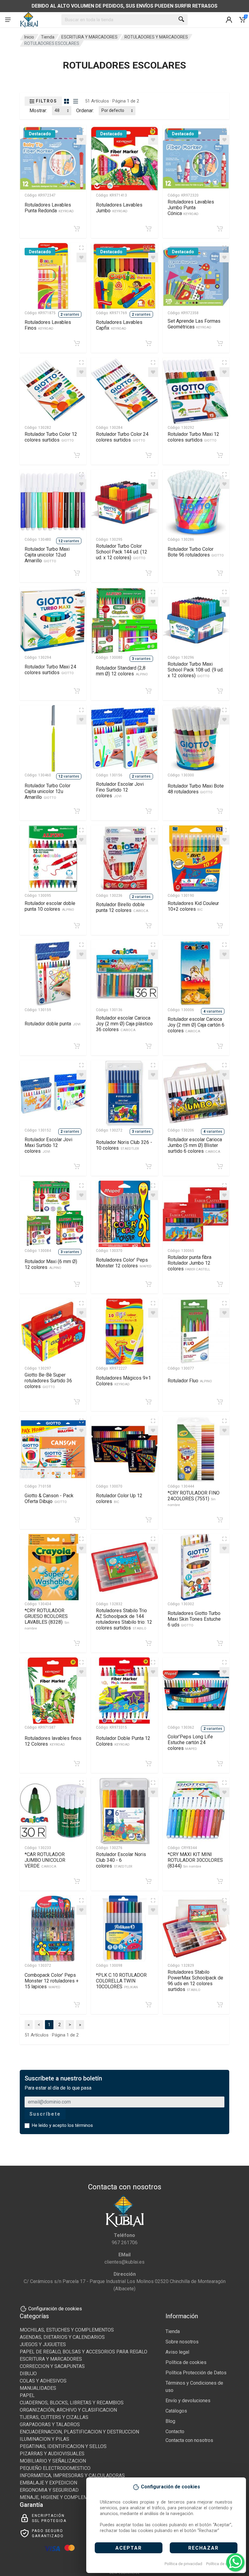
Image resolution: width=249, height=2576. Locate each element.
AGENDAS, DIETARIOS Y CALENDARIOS (62, 2337)
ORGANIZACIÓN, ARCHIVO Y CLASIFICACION (68, 2410)
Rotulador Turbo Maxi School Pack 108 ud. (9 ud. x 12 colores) (196, 670)
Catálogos (176, 2411)
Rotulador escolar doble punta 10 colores (50, 906)
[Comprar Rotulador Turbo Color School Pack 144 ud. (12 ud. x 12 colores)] (148, 573)
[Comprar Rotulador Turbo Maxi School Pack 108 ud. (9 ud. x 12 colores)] (220, 691)
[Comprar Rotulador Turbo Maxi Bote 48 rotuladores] (220, 811)
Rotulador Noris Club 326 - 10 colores (124, 1145)
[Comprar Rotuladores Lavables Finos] (77, 343)
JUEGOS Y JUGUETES (43, 2344)
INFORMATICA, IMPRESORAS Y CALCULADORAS (72, 2475)
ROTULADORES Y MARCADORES (156, 37)
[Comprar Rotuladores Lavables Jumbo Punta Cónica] (220, 229)
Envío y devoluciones (188, 2401)
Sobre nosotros (182, 2342)
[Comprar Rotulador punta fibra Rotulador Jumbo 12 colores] (220, 1284)
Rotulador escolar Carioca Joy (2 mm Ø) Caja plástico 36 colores (124, 1024)
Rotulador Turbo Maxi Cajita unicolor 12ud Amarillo (47, 555)
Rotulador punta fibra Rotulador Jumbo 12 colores (189, 1263)
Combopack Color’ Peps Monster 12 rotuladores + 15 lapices (52, 1981)
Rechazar (203, 2548)
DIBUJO (28, 2374)
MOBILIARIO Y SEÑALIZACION (53, 2461)
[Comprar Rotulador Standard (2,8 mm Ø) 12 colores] (148, 691)
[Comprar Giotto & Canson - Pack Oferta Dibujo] (77, 1520)
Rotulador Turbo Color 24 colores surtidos (122, 437)
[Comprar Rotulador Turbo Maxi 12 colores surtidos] (220, 455)
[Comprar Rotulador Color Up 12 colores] (148, 1520)
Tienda (48, 37)
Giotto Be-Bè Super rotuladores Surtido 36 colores (48, 1381)
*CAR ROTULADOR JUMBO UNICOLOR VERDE (45, 1860)
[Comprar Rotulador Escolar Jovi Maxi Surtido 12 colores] (77, 1166)
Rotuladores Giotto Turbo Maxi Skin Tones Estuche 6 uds (194, 1619)
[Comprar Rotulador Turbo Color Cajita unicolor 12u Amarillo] (77, 811)
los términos (80, 2125)
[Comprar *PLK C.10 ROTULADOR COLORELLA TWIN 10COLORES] (148, 2005)
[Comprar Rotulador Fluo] (220, 1402)
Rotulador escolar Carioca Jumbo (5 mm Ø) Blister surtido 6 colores (195, 1145)
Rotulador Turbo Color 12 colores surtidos (51, 437)
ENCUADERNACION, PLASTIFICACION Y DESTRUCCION (79, 2432)
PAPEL (27, 2395)
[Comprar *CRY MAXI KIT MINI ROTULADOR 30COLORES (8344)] (220, 1881)
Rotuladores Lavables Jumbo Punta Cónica (191, 208)
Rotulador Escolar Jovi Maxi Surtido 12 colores (48, 1145)
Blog (170, 2421)
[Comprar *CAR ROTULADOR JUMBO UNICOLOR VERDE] (77, 1881)
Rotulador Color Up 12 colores (119, 1498)
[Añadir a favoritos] (81, 140)
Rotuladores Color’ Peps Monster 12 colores (124, 1263)
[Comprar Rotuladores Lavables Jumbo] (148, 229)
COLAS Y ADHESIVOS (43, 2381)
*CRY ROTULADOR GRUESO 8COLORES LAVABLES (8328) (47, 1619)
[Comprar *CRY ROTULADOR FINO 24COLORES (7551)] (220, 1520)
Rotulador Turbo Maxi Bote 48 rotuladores (196, 789)
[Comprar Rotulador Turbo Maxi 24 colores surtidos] (77, 691)
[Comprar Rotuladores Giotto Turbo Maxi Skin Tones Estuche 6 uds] (220, 1643)
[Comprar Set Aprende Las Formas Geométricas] (220, 343)
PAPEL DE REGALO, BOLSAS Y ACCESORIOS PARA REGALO (84, 2352)
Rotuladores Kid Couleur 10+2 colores (193, 906)
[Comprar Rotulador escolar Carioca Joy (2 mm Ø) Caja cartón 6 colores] (220, 1046)
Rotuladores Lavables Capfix (119, 325)
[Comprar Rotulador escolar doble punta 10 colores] (77, 926)
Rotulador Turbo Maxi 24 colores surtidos (50, 670)
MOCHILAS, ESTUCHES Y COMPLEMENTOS (67, 2330)
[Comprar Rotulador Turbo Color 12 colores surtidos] (77, 455)
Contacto (175, 2431)
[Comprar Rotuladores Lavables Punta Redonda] (77, 229)
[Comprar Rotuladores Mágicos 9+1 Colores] (148, 1402)
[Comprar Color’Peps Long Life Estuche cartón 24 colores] (220, 1764)
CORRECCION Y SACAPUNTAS (52, 2366)
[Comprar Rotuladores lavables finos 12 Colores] (77, 1764)
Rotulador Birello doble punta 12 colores (122, 907)
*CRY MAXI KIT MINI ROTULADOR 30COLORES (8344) (195, 1860)
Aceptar (129, 2548)
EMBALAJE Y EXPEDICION (48, 2483)
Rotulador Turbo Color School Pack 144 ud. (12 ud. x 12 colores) (122, 552)
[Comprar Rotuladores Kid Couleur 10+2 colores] (220, 926)
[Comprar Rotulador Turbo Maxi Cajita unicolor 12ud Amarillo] (77, 573)
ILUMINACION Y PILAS (44, 2439)
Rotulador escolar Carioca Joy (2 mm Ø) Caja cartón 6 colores (196, 1025)
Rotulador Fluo (190, 1381)
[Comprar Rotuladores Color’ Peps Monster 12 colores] (148, 1284)
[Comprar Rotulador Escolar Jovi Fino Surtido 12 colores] (148, 811)
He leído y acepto (62, 2125)
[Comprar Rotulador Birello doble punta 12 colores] (148, 926)
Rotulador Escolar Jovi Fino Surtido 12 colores (120, 790)
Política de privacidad (183, 2564)
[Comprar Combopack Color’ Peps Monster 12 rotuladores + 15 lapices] (77, 2005)
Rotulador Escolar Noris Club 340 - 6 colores (121, 1860)
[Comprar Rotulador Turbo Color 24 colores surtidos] (148, 455)
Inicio (29, 37)
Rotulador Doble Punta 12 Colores (123, 1741)
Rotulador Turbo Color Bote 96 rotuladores (196, 552)
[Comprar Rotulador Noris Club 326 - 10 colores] (148, 1166)
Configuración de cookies (55, 2309)
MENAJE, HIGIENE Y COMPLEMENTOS (61, 2497)
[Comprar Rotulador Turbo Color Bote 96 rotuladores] (220, 573)
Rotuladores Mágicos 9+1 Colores (123, 1381)
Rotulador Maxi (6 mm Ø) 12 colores (51, 1264)
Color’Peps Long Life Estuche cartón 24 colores (190, 1742)
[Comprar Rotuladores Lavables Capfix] (148, 343)
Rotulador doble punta (53, 1024)
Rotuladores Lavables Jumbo (119, 208)
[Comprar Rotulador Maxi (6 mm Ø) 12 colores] (77, 1284)
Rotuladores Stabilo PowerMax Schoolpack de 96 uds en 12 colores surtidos (195, 1981)
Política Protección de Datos (196, 2373)
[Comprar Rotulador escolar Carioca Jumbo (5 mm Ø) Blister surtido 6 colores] (220, 1166)
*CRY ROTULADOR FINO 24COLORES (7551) (194, 1498)
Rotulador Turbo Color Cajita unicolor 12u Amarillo (48, 791)
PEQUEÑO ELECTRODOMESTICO (55, 2468)
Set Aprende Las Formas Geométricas (194, 324)
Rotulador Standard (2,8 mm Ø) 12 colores (122, 671)
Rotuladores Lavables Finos (48, 325)
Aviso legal (177, 2352)
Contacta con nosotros (189, 2440)
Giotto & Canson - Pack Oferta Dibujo (49, 1498)
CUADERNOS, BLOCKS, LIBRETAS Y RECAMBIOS (72, 2403)
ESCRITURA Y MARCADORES (89, 37)
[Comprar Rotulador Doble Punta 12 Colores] (148, 1764)
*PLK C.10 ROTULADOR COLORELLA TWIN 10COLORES (121, 1981)
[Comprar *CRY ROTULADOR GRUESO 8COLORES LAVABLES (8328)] (77, 1643)
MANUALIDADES (38, 2388)
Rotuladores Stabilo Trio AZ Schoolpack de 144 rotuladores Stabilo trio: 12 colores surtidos (124, 1619)
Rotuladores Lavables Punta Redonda (49, 208)
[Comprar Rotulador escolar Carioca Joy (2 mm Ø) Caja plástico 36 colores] (148, 1046)
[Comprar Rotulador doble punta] (77, 1046)
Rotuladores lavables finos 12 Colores (53, 1741)
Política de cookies (223, 2564)
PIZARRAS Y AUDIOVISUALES (52, 2454)
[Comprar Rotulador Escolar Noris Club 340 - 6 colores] (148, 1881)
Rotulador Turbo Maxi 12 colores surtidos (193, 437)
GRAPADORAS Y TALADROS (50, 2425)
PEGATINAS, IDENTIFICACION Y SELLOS (63, 2446)
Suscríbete (45, 2114)
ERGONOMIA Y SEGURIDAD (49, 2490)
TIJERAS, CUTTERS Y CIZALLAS (54, 2417)
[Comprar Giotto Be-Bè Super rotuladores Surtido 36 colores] (77, 1402)
